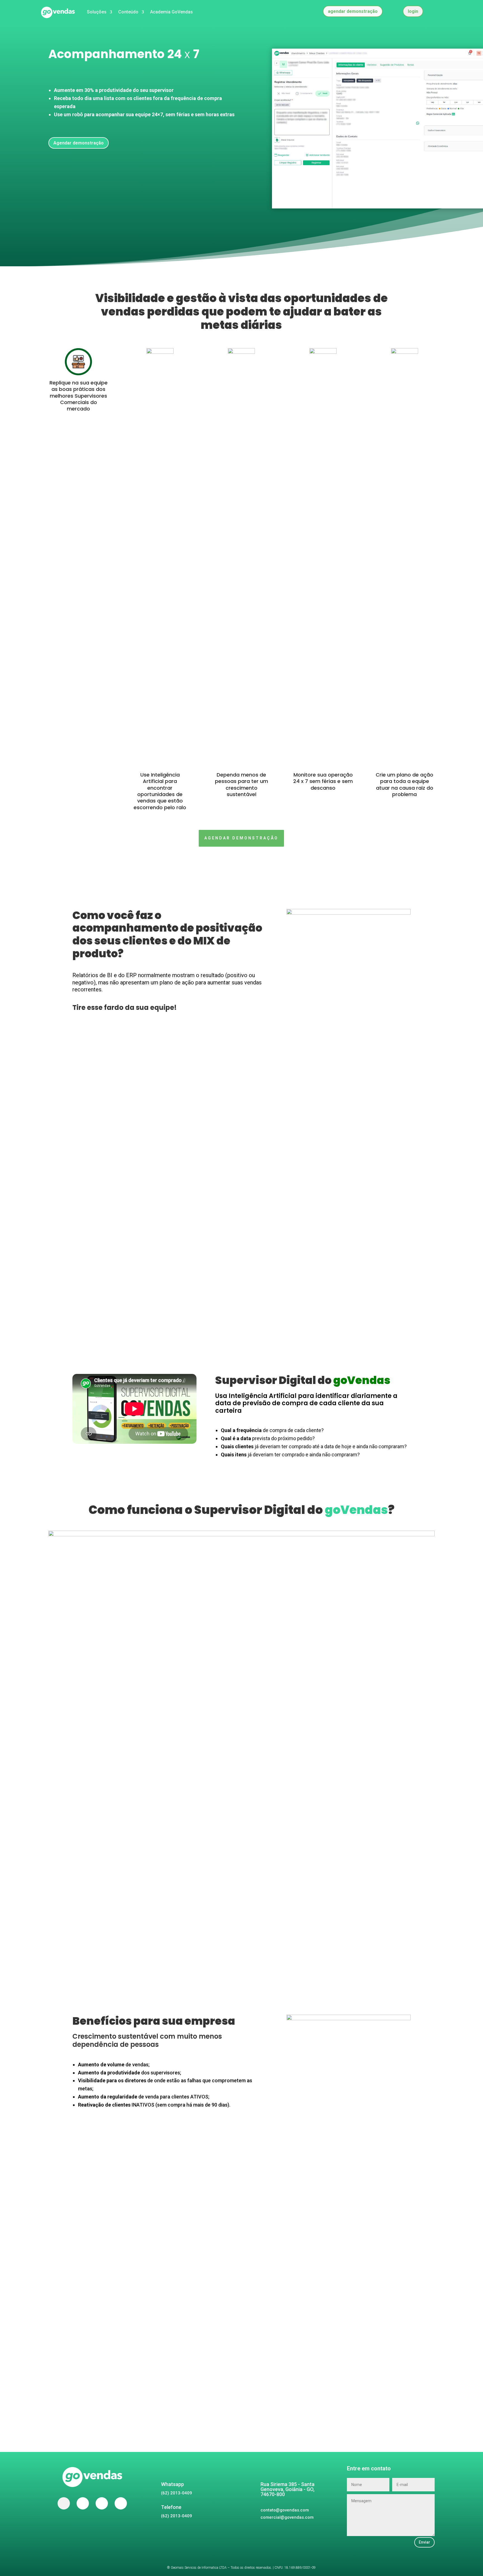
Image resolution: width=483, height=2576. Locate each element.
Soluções (97, 12)
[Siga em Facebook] (64, 2503)
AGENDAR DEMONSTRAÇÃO (241, 838)
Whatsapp (172, 2484)
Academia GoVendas (171, 12)
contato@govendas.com (285, 2510)
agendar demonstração (353, 11)
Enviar (424, 2542)
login (413, 11)
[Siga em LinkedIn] (121, 2503)
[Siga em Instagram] (102, 2503)
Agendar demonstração (79, 143)
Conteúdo (128, 12)
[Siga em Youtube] (83, 2503)
